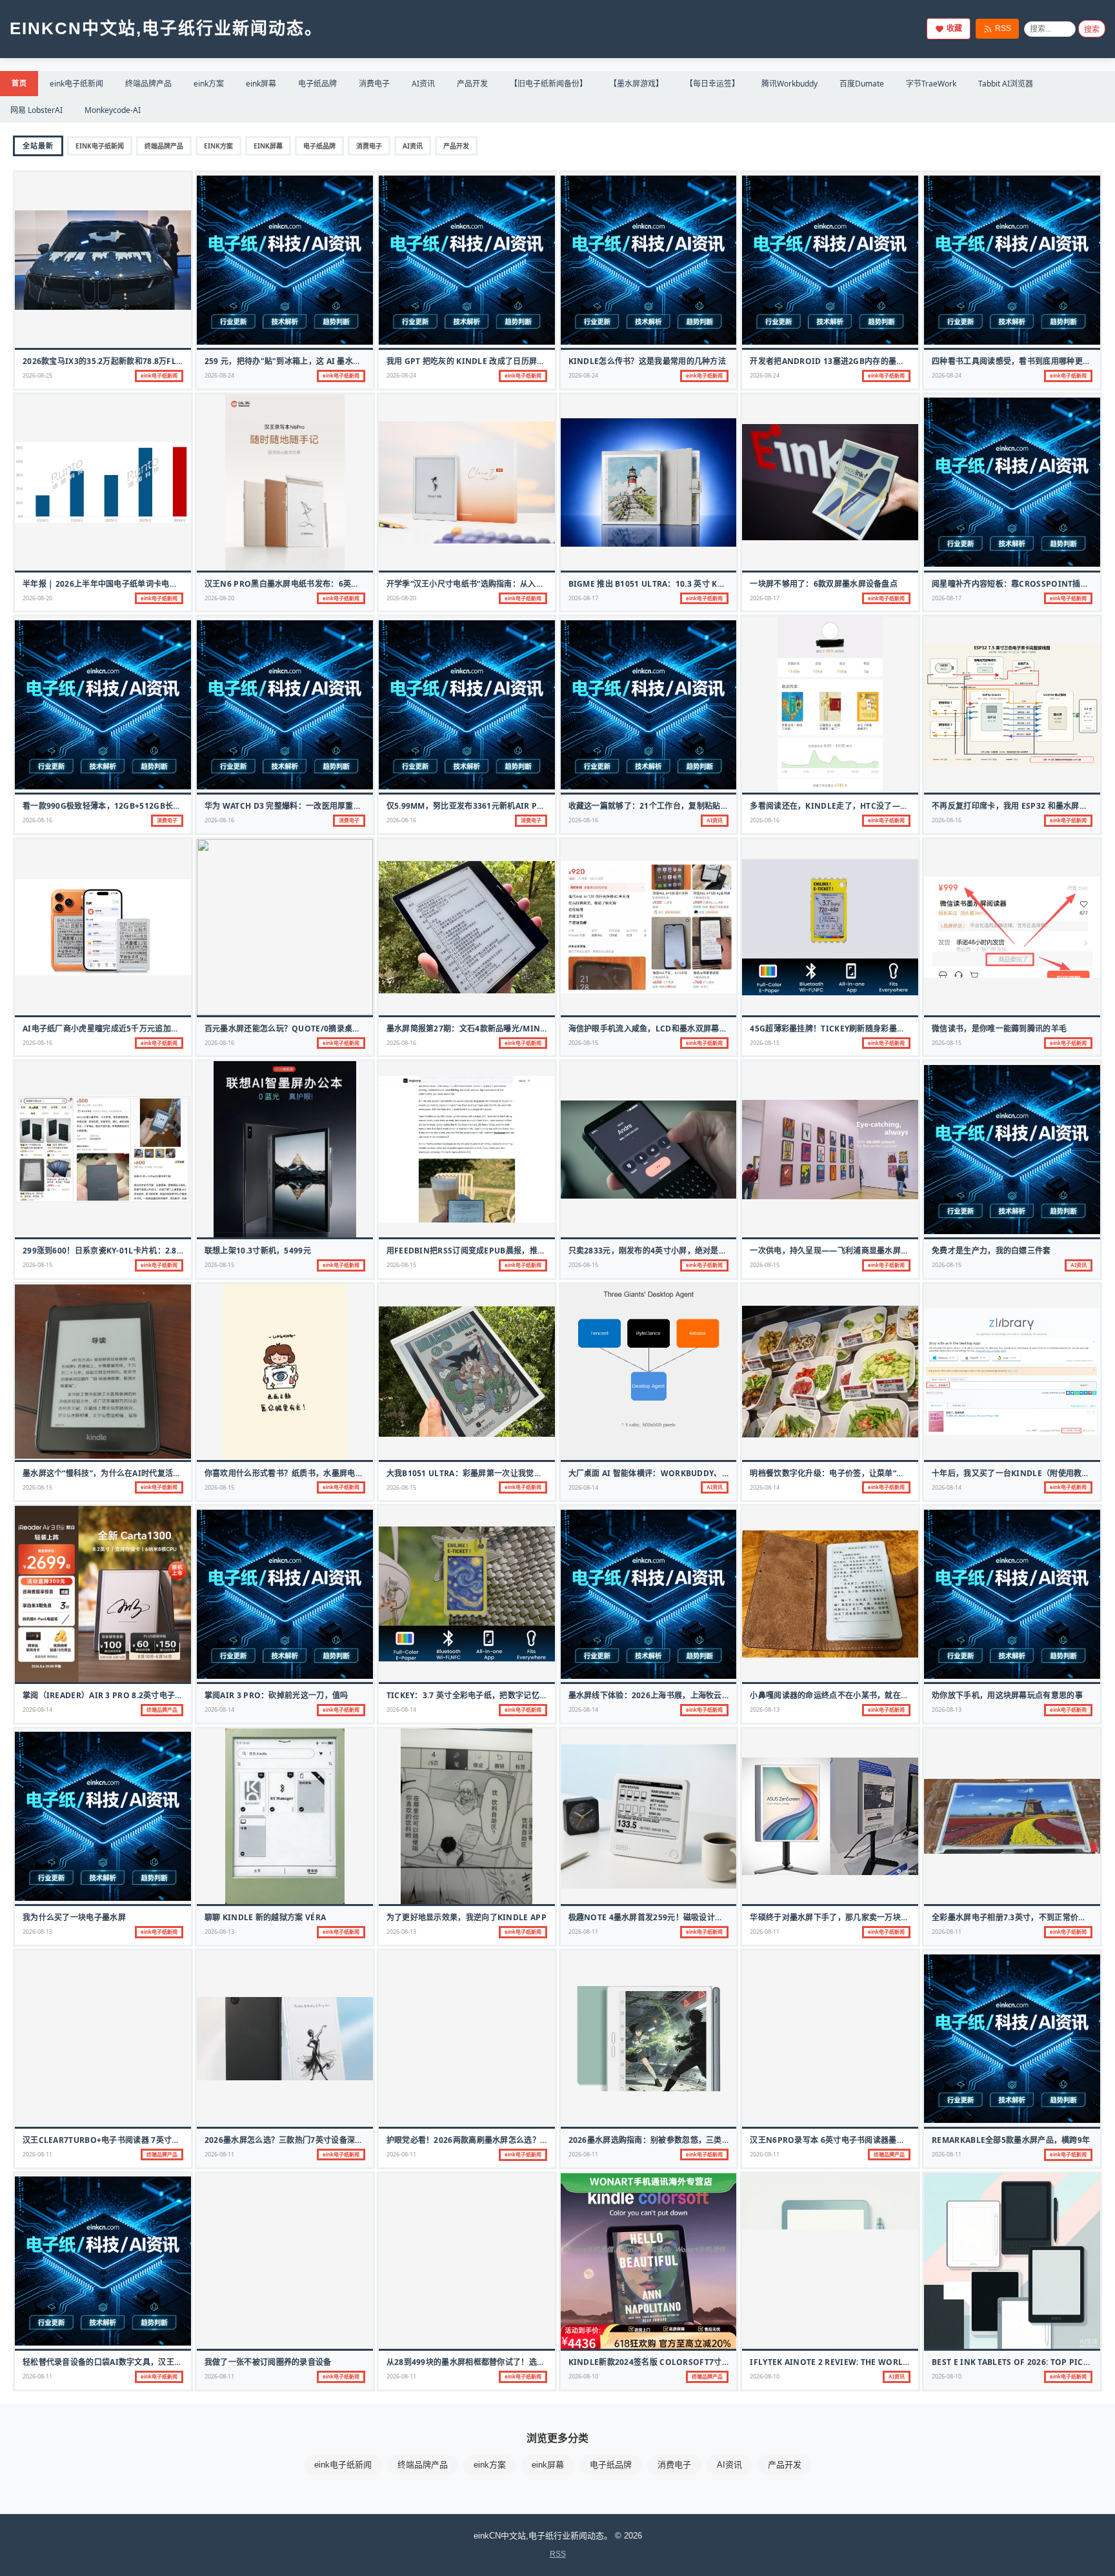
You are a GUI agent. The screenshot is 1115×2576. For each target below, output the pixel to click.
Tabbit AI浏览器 (1006, 84)
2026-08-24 (219, 375)
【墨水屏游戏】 (636, 84)
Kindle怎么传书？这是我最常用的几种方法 (648, 361)
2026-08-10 (583, 2376)
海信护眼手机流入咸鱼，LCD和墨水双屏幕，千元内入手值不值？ (684, 1029)
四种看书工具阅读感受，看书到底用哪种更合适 (1015, 361)
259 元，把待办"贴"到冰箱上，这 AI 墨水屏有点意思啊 (303, 361)
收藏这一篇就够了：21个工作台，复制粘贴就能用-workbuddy (685, 806)
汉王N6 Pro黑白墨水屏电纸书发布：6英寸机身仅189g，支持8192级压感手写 (345, 584)
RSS (1003, 28)
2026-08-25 (37, 375)
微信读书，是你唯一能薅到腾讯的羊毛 (999, 1029)
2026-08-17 (583, 598)
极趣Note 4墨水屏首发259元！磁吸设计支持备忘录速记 (670, 1917)
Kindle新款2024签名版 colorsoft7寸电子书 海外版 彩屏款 (683, 2362)
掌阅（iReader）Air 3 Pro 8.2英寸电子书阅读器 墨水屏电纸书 (140, 1695)
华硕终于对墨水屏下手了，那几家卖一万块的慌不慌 (841, 1917)
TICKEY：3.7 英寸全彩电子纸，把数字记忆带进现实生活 (487, 1695)
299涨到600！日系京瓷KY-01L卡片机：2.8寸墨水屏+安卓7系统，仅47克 (153, 1251)
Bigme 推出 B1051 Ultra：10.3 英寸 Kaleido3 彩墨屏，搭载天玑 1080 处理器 (717, 584)
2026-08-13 (765, 1709)
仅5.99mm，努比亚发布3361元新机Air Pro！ (472, 806)
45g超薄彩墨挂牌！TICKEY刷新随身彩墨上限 (831, 1029)
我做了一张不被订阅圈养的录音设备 (268, 2362)
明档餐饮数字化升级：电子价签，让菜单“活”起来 (837, 1473)
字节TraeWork (931, 84)
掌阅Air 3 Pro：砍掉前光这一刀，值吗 (276, 1695)
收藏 (954, 28)
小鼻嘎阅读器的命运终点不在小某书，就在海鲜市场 (841, 1695)
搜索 (1092, 30)
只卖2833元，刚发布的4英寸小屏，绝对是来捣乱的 (660, 1251)
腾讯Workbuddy (789, 84)
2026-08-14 (583, 1487)
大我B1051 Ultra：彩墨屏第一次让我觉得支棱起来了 (484, 1473)
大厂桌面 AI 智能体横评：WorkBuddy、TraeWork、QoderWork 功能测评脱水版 (728, 1473)
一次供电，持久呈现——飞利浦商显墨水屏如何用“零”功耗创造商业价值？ (880, 1251)
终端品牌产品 (148, 84)
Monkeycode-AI (113, 110)
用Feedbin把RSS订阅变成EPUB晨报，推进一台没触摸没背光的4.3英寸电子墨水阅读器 (543, 1251)
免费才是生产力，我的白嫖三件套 (991, 1251)
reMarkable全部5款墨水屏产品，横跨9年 (1011, 2140)
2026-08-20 (37, 598)
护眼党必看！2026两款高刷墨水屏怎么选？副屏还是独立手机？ (499, 2140)
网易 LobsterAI (36, 110)
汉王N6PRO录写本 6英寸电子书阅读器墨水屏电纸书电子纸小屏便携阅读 (879, 2140)
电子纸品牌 (317, 84)
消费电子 (374, 84)
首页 (19, 83)
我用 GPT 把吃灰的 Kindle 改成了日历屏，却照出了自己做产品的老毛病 (517, 361)
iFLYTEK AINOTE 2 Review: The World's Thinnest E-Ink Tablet (882, 2362)
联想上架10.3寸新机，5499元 (258, 1251)
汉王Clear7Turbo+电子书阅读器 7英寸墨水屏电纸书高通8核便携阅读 (151, 2140)
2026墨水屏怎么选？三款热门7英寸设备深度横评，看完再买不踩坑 (324, 2140)
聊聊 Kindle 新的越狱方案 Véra (265, 1917)
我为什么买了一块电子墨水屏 (74, 1917)
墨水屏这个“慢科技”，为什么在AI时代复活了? (104, 1473)
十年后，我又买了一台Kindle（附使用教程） (1015, 1473)
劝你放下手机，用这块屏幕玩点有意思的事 (1007, 1695)
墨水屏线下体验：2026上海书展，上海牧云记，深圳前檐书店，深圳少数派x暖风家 (716, 1695)
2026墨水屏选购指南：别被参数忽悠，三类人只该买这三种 (673, 2140)
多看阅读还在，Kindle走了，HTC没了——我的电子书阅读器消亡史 (872, 806)
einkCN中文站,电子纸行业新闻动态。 (166, 28)
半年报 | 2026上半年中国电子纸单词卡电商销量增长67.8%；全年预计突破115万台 (170, 584)
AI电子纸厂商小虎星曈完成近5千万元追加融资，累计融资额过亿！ (140, 1029)
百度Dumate (862, 84)
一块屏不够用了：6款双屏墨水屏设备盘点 (824, 584)
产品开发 (472, 84)
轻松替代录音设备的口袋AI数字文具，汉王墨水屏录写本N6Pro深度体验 (153, 2362)
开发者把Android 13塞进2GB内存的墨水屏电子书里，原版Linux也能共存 (888, 361)
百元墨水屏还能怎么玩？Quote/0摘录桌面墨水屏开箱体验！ (314, 1029)
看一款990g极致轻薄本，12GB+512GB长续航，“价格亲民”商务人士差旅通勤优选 (169, 806)
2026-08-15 (583, 1043)
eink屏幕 (261, 84)
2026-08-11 (583, 1932)
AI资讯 (423, 84)
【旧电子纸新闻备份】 (548, 84)
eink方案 (209, 84)
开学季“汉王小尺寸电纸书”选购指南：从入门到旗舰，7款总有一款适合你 (515, 584)
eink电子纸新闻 (76, 84)
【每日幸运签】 (712, 84)
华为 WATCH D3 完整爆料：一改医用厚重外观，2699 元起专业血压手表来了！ (345, 806)
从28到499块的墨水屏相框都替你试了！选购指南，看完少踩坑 (497, 2362)
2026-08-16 (37, 820)
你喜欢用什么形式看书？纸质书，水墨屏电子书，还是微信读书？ (320, 1473)
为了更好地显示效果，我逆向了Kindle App (467, 1917)
